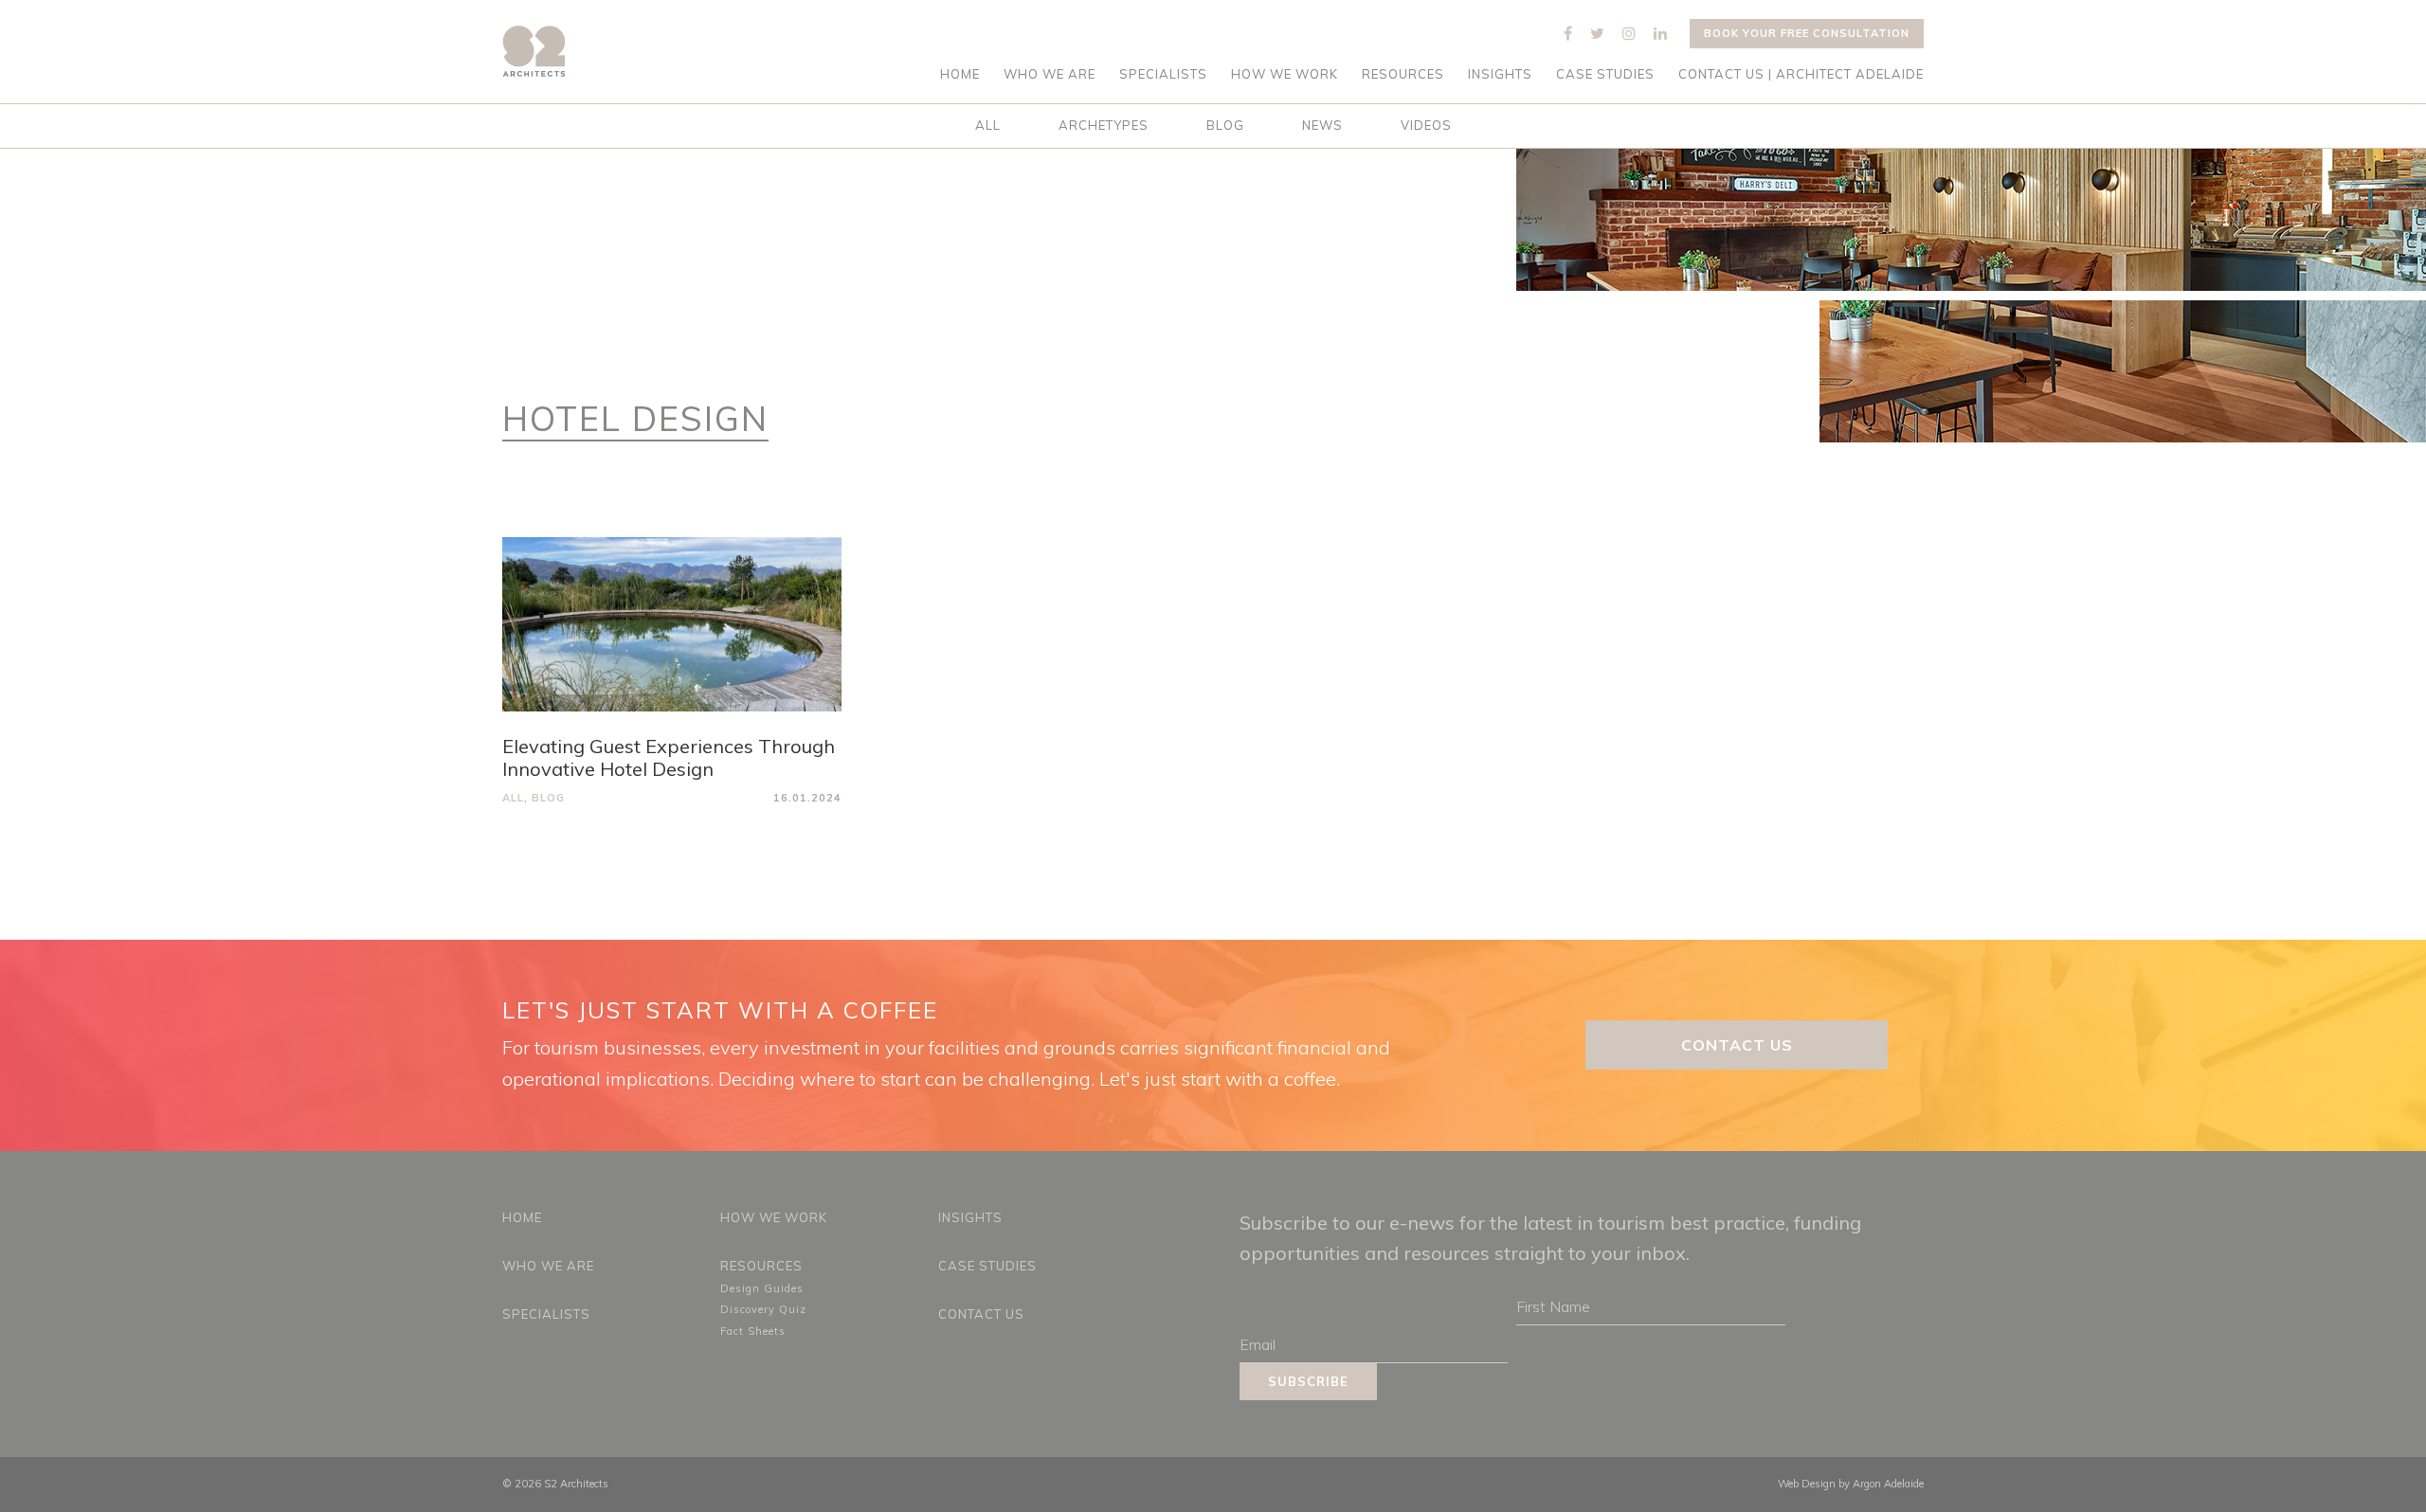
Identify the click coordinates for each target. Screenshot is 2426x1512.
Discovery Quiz (763, 1309)
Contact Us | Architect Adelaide (1801, 74)
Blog (1225, 125)
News (1322, 125)
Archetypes (1104, 125)
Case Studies (1605, 74)
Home (960, 74)
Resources (1403, 74)
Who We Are (1050, 74)
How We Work (1285, 74)
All (988, 125)
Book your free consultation (1807, 33)
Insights (1500, 74)
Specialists (1163, 74)
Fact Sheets (753, 1331)
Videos (1426, 125)
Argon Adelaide (1888, 1484)
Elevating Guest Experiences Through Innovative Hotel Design (669, 757)
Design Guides (762, 1288)
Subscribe (1308, 1381)
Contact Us (1737, 1045)
